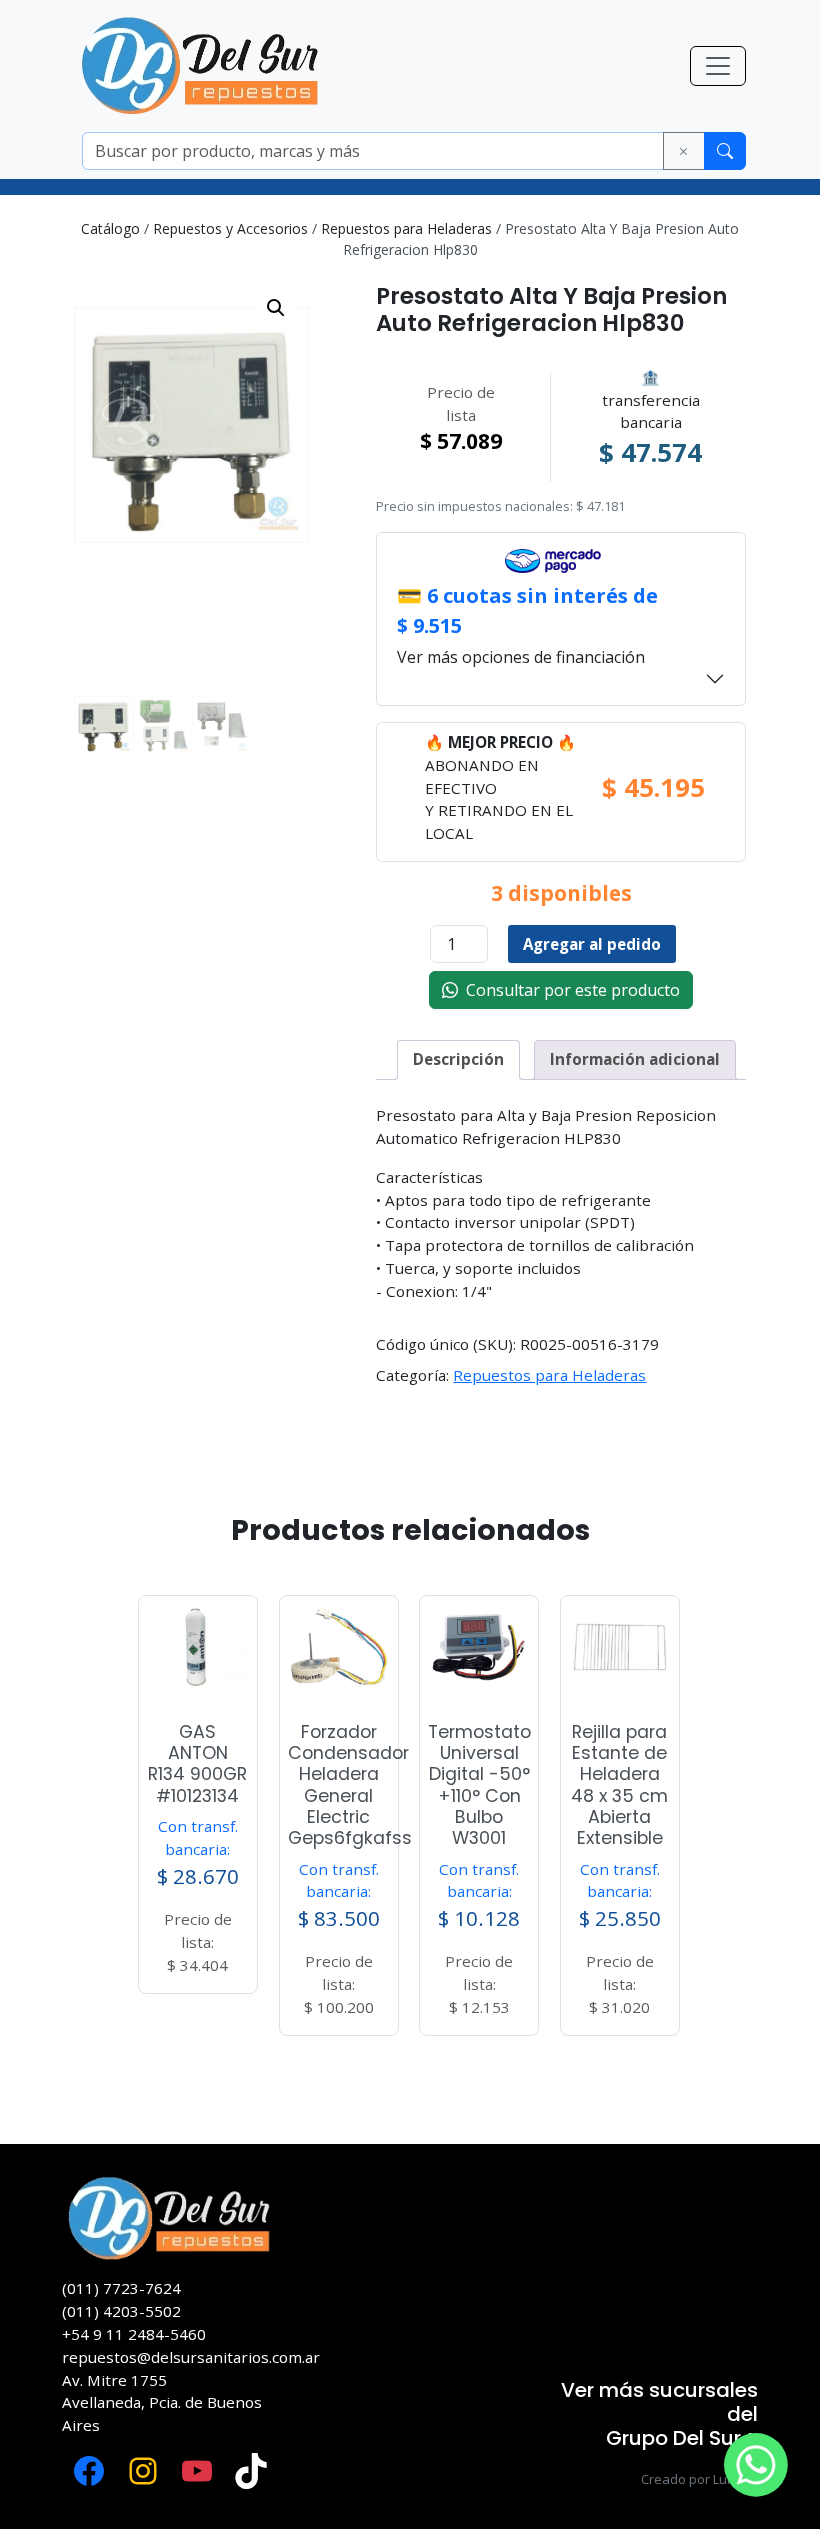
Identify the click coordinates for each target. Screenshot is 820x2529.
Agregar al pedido (592, 944)
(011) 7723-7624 (121, 2288)
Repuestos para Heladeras (406, 228)
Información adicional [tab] (635, 1059)
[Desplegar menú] (718, 66)
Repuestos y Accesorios (230, 228)
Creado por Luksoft (699, 2479)
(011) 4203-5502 (121, 2311)
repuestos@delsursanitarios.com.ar (191, 2357)
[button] (276, 308)
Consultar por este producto (569, 990)
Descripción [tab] (458, 1059)
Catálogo (110, 228)
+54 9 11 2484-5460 (134, 2334)
